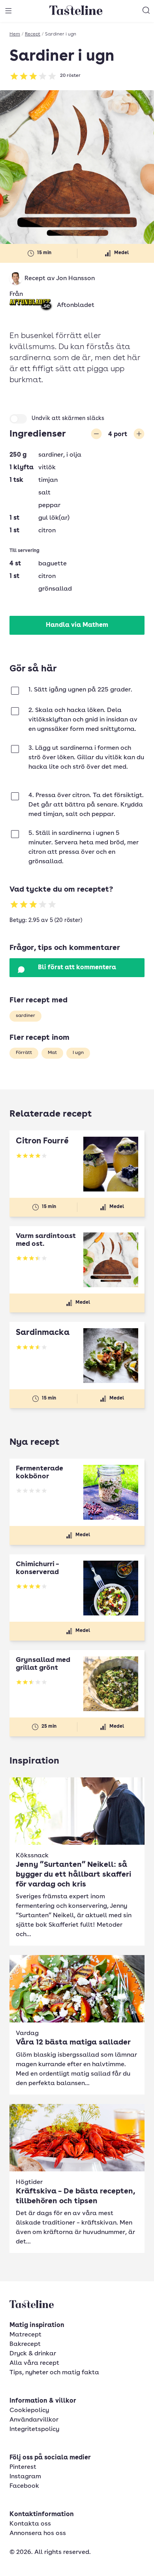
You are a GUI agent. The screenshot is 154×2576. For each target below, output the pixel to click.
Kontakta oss (30, 2524)
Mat (52, 1053)
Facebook (24, 2486)
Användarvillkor (34, 2420)
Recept (33, 34)
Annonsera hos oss (38, 2533)
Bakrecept (25, 2344)
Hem (15, 34)
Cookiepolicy (29, 2411)
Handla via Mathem (77, 625)
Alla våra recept (34, 2363)
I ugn (78, 1053)
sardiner (25, 1016)
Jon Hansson (75, 279)
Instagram (25, 2477)
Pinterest (23, 2467)
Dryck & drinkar (33, 2354)
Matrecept (25, 2335)
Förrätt (24, 1053)
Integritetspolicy (34, 2429)
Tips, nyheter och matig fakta (54, 2373)
